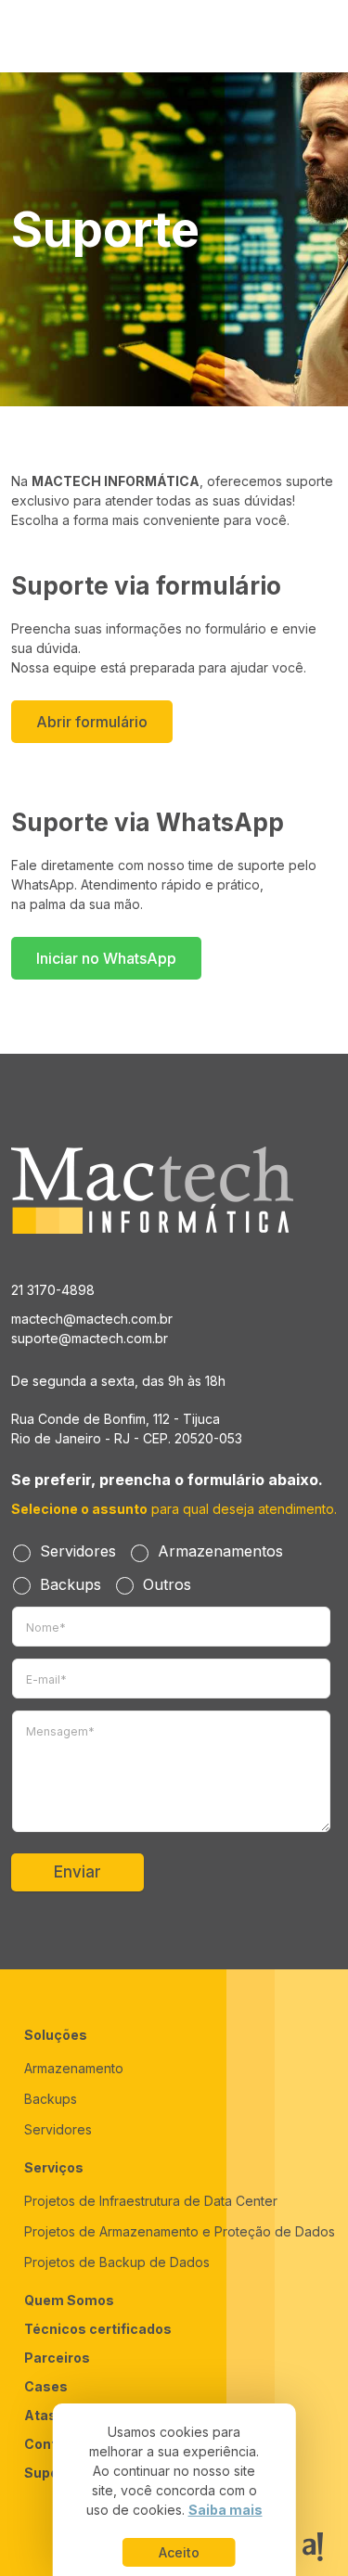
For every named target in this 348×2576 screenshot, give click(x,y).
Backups (71, 1584)
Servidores (78, 1551)
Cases (46, 2386)
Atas (40, 2415)
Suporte (51, 2473)
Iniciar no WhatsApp (106, 958)
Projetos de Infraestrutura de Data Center (151, 2201)
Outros (167, 1584)
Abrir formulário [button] (92, 722)
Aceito (179, 2552)
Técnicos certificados (98, 2329)
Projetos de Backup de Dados (117, 2262)
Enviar (77, 1872)
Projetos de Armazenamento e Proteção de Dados (180, 2231)
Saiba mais (226, 2510)
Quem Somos (69, 2300)
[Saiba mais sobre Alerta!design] (313, 2547)
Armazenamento (74, 2068)
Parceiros (57, 2358)
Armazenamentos (220, 1551)
